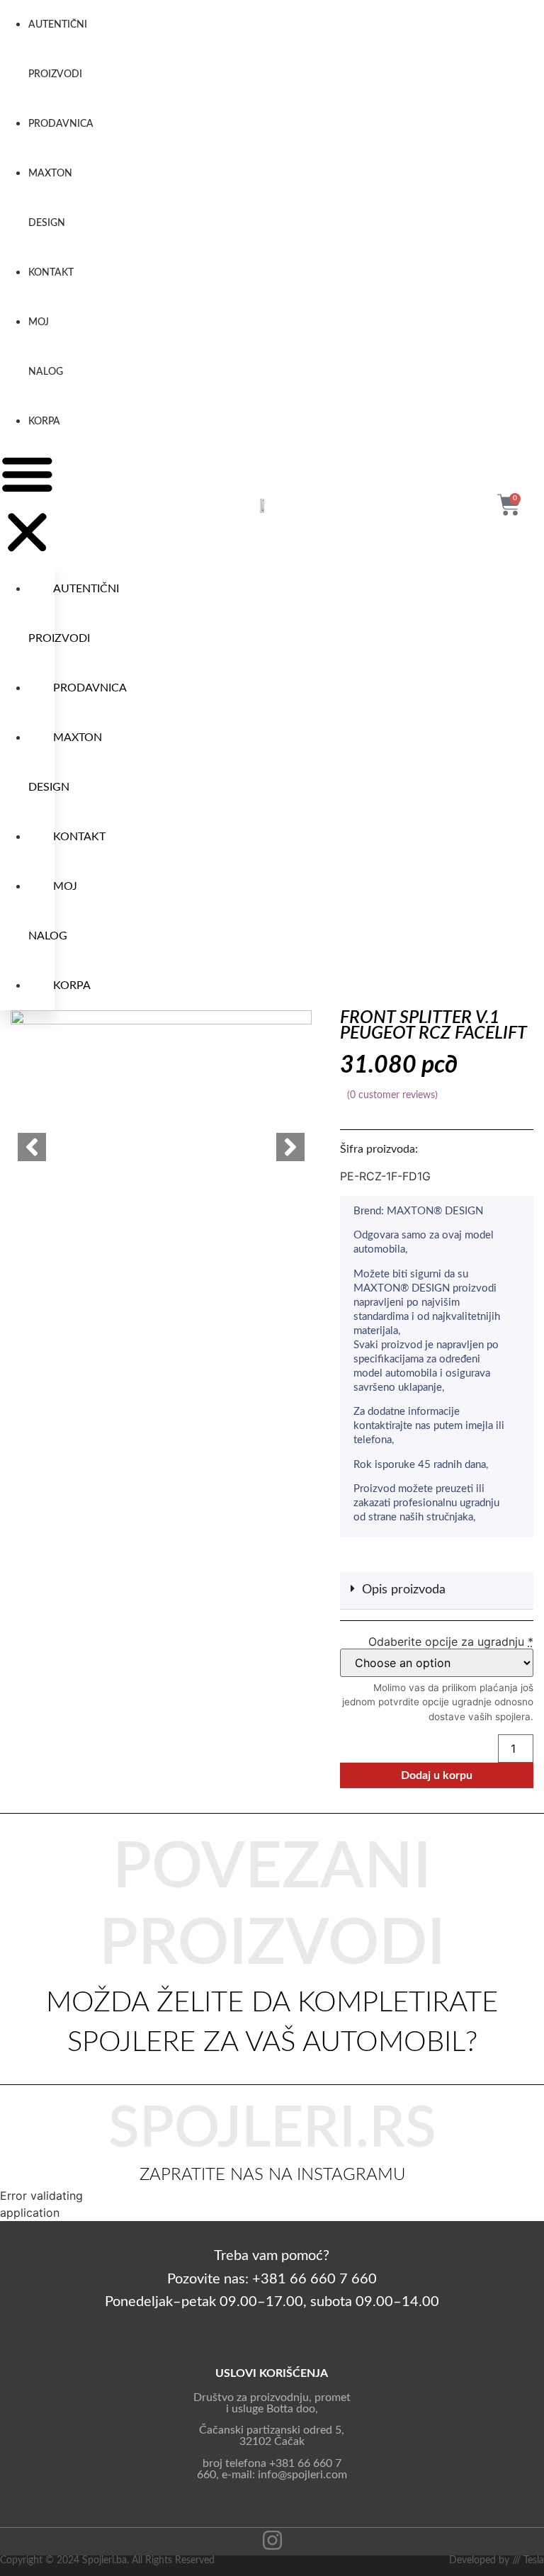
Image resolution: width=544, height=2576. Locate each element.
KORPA (44, 422)
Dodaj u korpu (437, 1775)
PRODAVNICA (61, 124)
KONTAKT (51, 273)
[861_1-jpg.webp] (161, 1101)
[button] (27, 505)
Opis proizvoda (404, 1590)
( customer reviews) (392, 1095)
